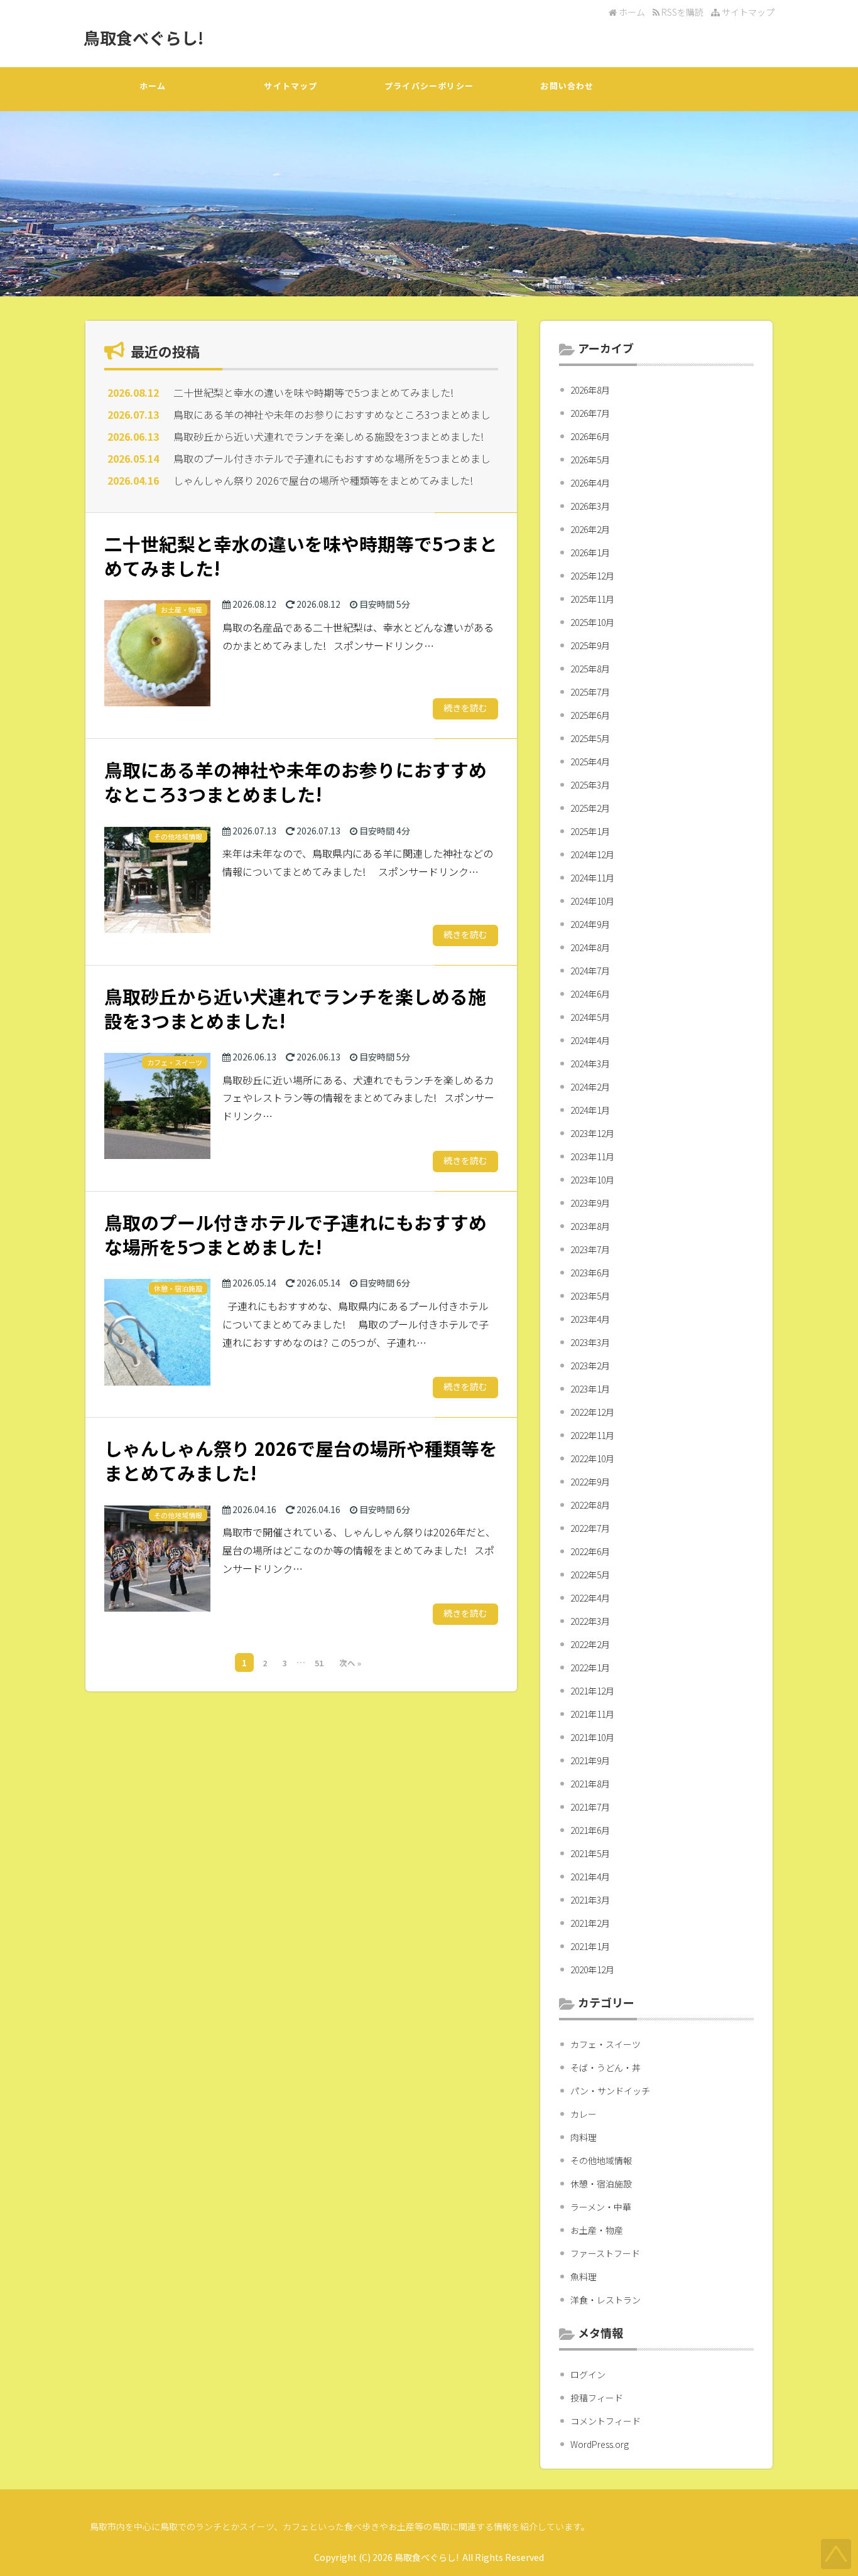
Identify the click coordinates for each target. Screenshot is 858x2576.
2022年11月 (592, 1435)
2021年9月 (590, 1760)
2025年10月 (592, 622)
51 (319, 1663)
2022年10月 (592, 1458)
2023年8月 (590, 1226)
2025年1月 (590, 831)
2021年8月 (590, 1784)
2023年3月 (590, 1342)
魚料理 (584, 2277)
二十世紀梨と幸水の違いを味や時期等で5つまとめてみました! (313, 392)
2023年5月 (590, 1296)
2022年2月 (590, 1644)
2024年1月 (590, 1110)
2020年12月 (592, 1970)
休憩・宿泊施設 (601, 2184)
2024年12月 (592, 854)
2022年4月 (590, 1598)
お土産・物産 (597, 2230)
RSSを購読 (683, 12)
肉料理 (584, 2137)
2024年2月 (590, 1087)
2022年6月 (590, 1551)
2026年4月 (590, 483)
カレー (584, 2114)
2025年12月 (592, 576)
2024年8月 (590, 947)
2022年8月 (590, 1505)
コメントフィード (605, 2421)
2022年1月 (590, 1668)
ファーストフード (605, 2253)
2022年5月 (590, 1575)
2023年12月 (592, 1133)
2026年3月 (590, 506)
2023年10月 (592, 1180)
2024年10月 (592, 901)
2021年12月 (592, 1691)
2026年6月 (590, 436)
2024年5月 (590, 1017)
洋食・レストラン (605, 2300)
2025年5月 (590, 738)
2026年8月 (590, 390)
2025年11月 (592, 599)
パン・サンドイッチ (610, 2091)
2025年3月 (590, 785)
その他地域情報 (601, 2160)
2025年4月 (590, 762)
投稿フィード (597, 2398)
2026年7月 (590, 413)
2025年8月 (590, 669)
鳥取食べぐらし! (144, 37)
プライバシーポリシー (429, 86)
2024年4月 (590, 1040)
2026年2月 (590, 529)
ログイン (588, 2374)
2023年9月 (590, 1203)
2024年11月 (592, 878)
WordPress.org (600, 2444)
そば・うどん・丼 (605, 2067)
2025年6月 (590, 715)
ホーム (631, 12)
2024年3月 (590, 1064)
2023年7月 (590, 1249)
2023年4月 (590, 1319)
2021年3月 (590, 1900)
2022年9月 (590, 1482)
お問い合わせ (567, 86)
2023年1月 (590, 1389)
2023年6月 (590, 1273)
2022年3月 (590, 1621)
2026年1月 (590, 552)
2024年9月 (590, 924)
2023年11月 (592, 1156)
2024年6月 (590, 994)
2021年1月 (590, 1946)
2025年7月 (590, 692)
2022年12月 (592, 1412)
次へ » (350, 1663)
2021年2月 (590, 1923)
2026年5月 (590, 460)
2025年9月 (590, 645)
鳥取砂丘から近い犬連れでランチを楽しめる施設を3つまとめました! (329, 436)
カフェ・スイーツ (605, 2044)
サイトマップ (747, 12)
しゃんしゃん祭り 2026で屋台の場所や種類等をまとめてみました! (323, 480)
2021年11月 (592, 1714)
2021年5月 (590, 1853)
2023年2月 (590, 1366)
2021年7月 (590, 1807)
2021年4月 (590, 1877)
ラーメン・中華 (601, 2207)
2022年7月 (590, 1528)
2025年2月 (590, 808)
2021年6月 (590, 1830)
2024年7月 (590, 971)
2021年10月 (592, 1737)
